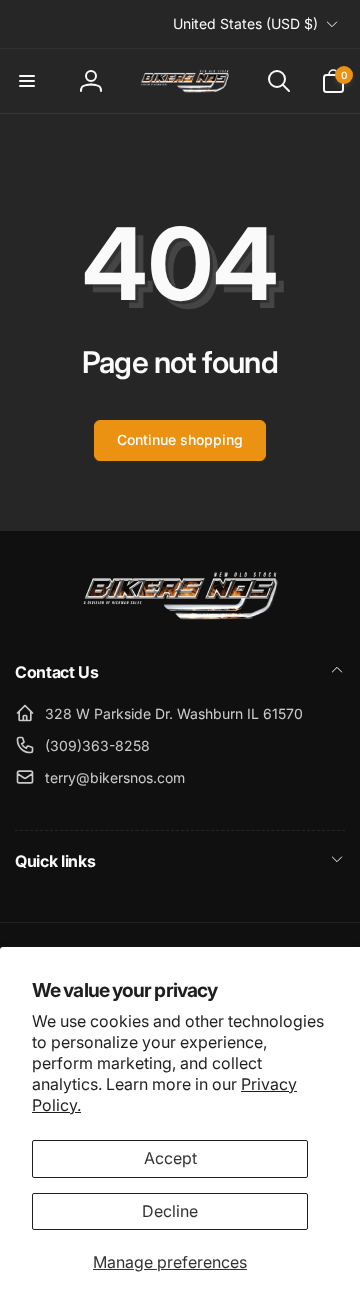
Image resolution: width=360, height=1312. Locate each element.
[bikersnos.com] (180, 618)
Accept (170, 1158)
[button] (27, 81)
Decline (170, 1211)
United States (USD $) (245, 23)
